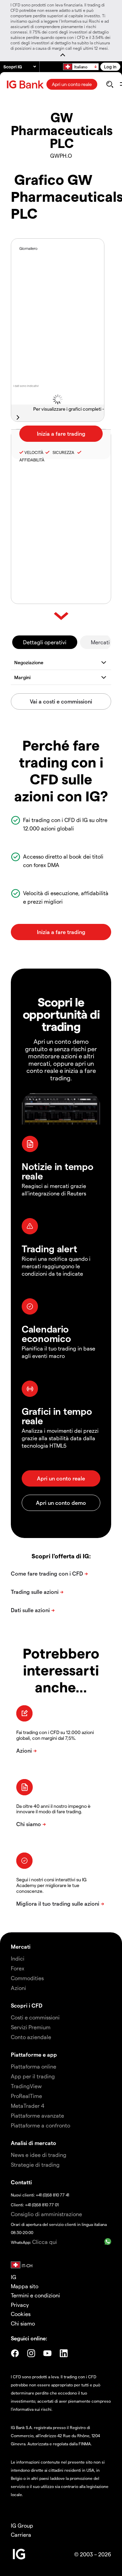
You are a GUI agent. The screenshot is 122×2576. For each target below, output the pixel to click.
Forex (18, 1968)
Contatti (21, 2182)
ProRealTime (26, 2096)
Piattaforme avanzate (37, 2115)
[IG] (26, 84)
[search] (110, 84)
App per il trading (33, 2076)
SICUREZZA (62, 452)
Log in (110, 67)
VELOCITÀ (34, 452)
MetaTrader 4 (28, 2106)
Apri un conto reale (72, 84)
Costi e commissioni (35, 2017)
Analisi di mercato (34, 2143)
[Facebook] (15, 2353)
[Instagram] (31, 2353)
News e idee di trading (39, 2155)
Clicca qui (45, 2242)
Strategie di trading (35, 2164)
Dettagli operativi (45, 642)
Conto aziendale (31, 2037)
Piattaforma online (34, 2066)
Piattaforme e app (34, 2054)
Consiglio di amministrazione (46, 2214)
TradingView (26, 2086)
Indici (18, 1958)
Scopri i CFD (27, 2005)
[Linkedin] (64, 2353)
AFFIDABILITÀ (32, 460)
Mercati (100, 642)
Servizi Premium (31, 2027)
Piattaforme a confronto (40, 2125)
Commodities (27, 1978)
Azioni (18, 1988)
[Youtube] (47, 2353)
